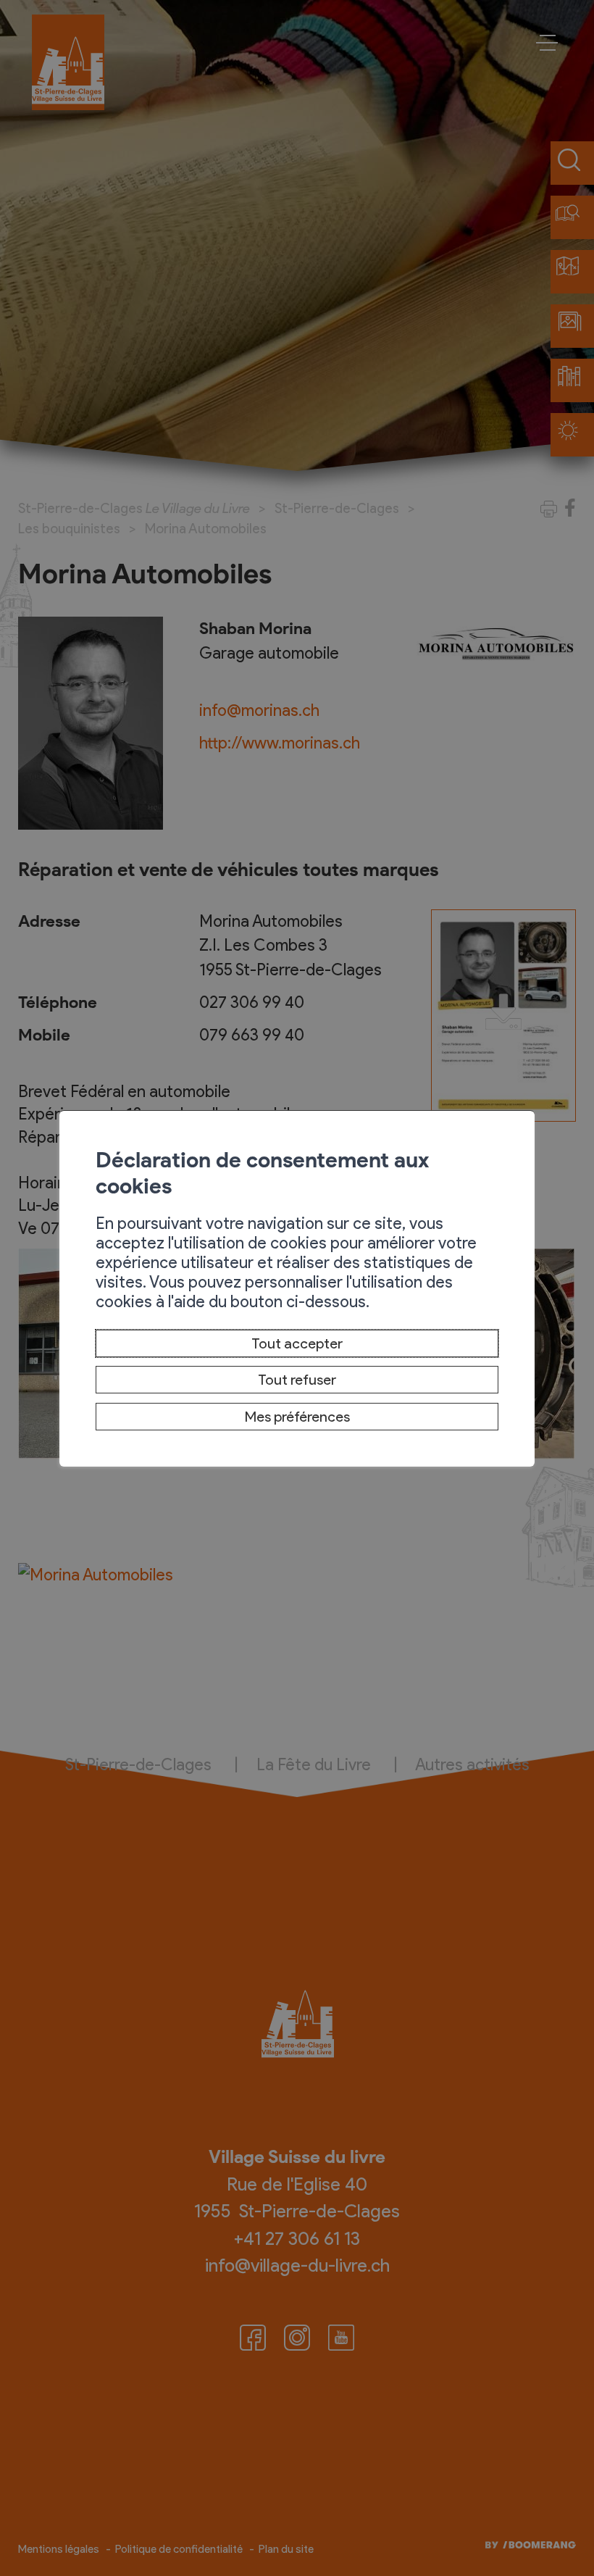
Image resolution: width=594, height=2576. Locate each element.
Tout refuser (297, 1380)
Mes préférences (297, 1417)
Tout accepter (297, 1343)
